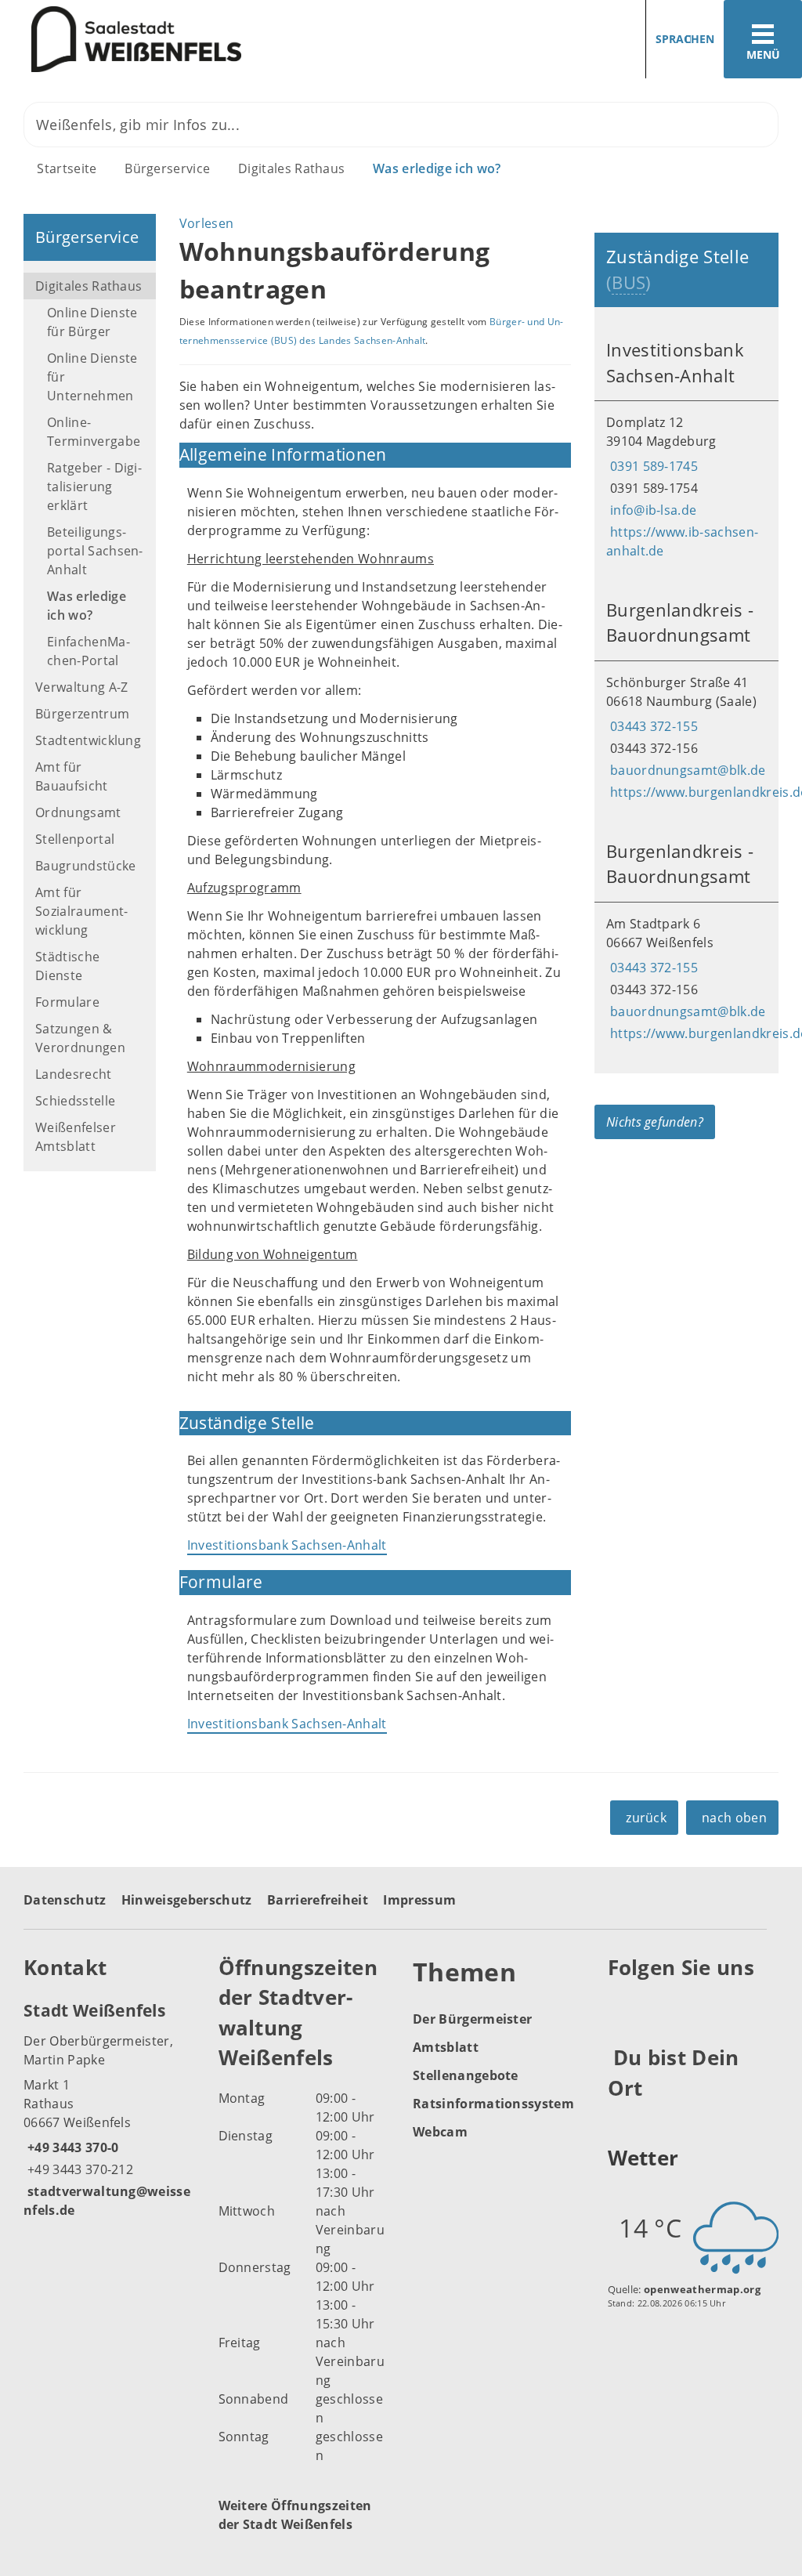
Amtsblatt (446, 2047)
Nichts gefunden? (655, 1122)
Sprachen (685, 39)
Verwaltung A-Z (81, 687)
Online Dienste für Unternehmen (92, 377)
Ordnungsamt (78, 812)
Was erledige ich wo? (437, 168)
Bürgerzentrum (82, 714)
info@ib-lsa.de (651, 510)
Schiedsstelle (75, 1101)
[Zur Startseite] (195, 40)
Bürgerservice (167, 168)
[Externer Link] (622, 2006)
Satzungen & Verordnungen (80, 1038)
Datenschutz (65, 1900)
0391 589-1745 (652, 466)
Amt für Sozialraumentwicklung (81, 911)
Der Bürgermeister (472, 2019)
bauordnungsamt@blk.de (686, 770)
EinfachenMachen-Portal (89, 651)
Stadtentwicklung (88, 740)
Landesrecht (74, 1074)
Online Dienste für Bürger (92, 322)
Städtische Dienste (67, 966)
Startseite (67, 168)
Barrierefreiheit (318, 1900)
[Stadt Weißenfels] (109, 2109)
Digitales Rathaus (291, 168)
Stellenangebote (466, 2075)
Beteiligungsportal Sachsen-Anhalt (95, 551)
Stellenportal (75, 839)
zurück (646, 1818)
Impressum (419, 1900)
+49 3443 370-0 (71, 2147)
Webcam (440, 2132)
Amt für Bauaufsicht (72, 776)
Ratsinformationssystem (493, 2104)
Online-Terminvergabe (94, 432)
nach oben (734, 1818)
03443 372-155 (652, 726)
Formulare (67, 1002)
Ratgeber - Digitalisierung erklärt (94, 487)
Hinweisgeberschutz (187, 1900)
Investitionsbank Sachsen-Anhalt (287, 1545)
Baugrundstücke (85, 866)
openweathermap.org (702, 2289)
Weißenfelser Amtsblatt (76, 1137)
